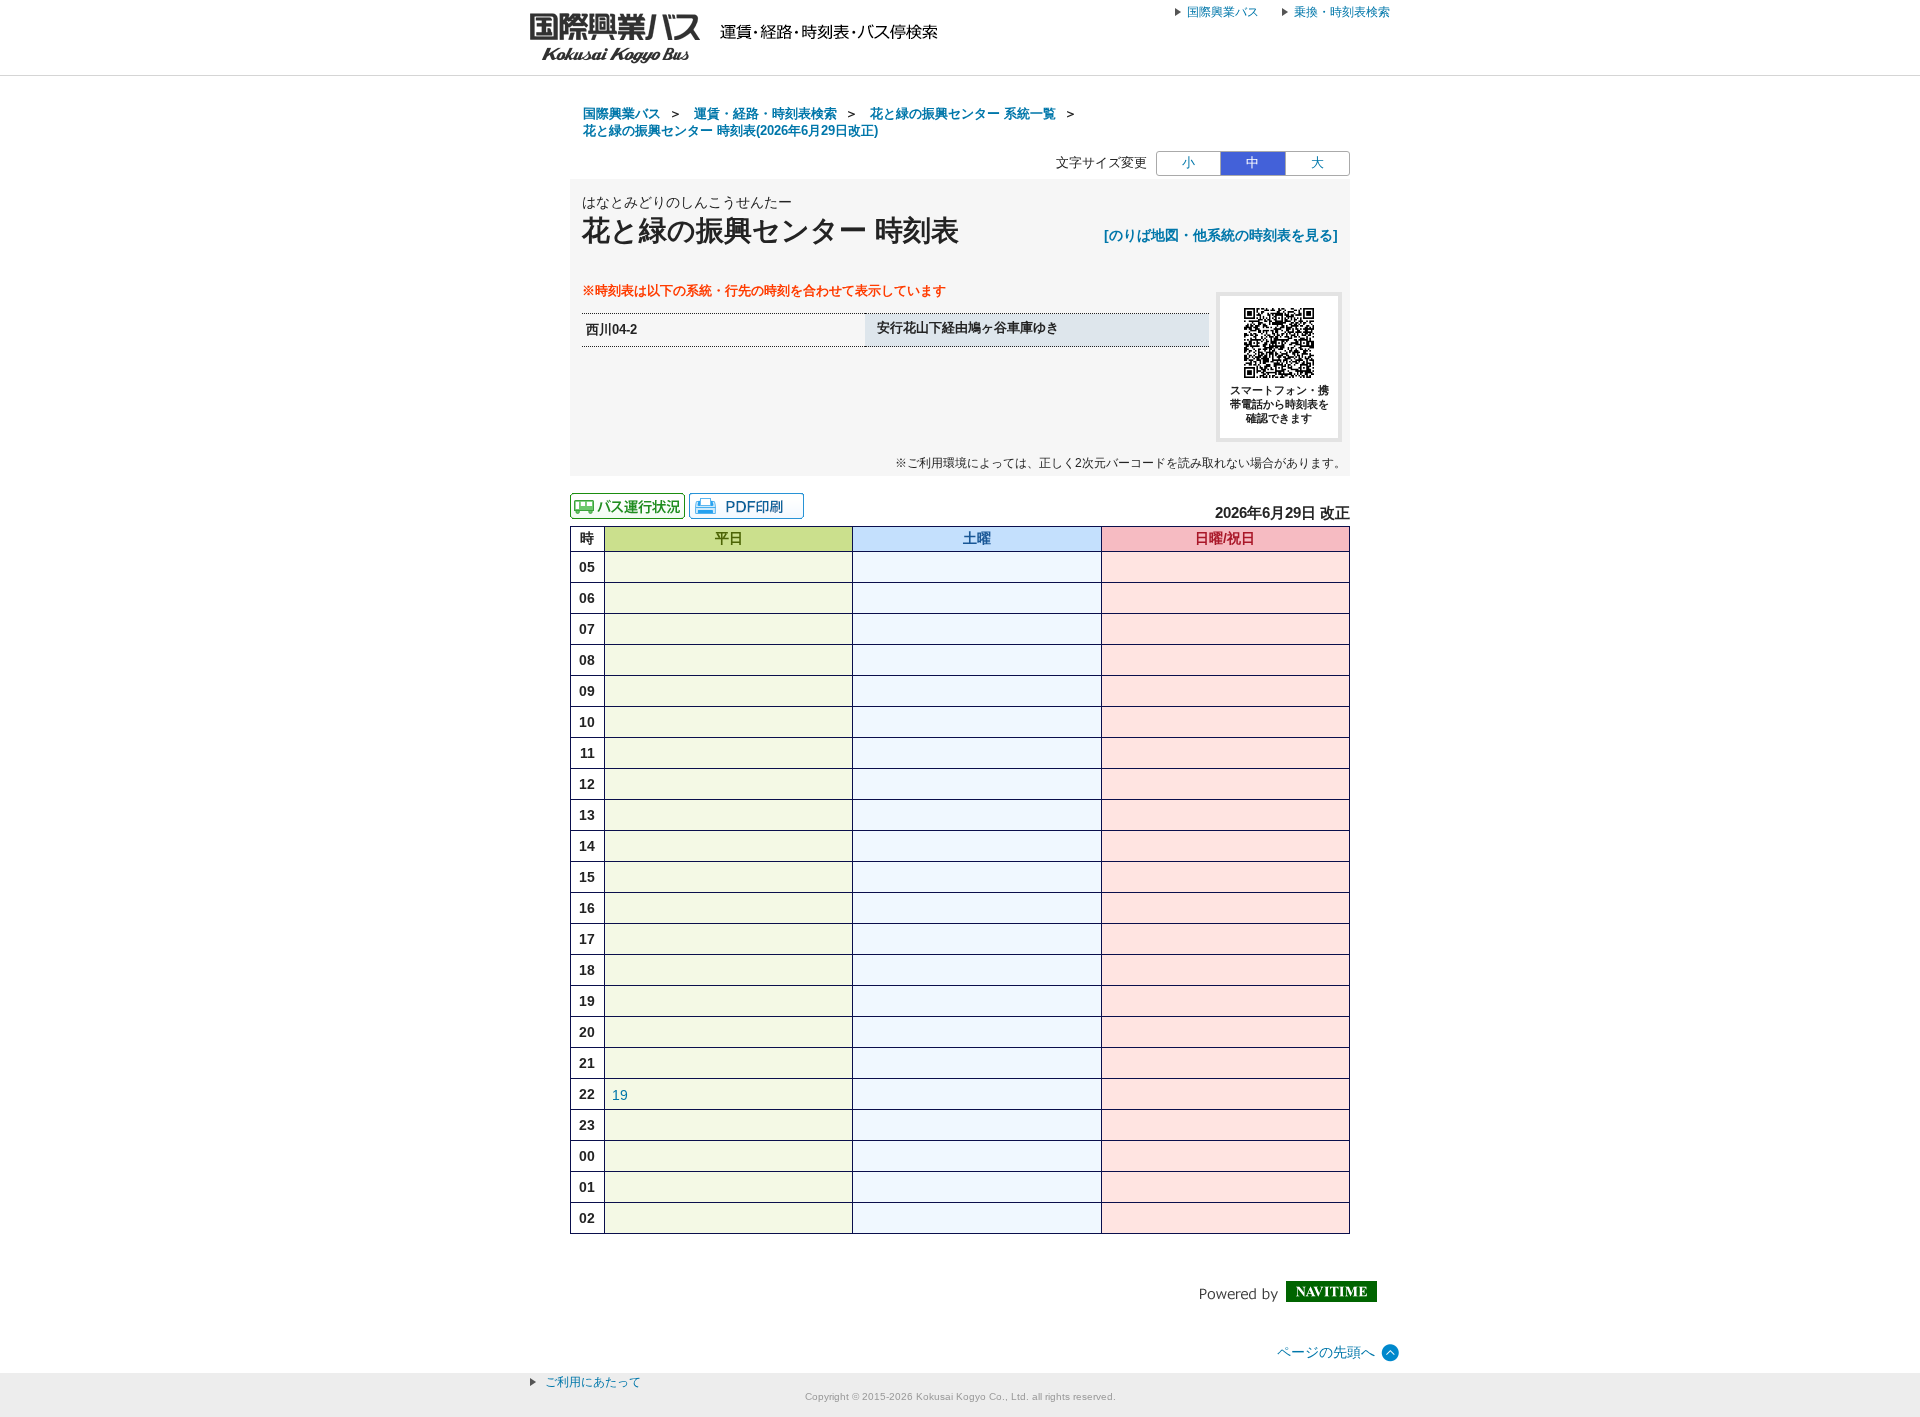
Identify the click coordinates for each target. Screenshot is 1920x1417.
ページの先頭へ (1326, 1352)
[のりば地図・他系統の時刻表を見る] (1221, 235)
